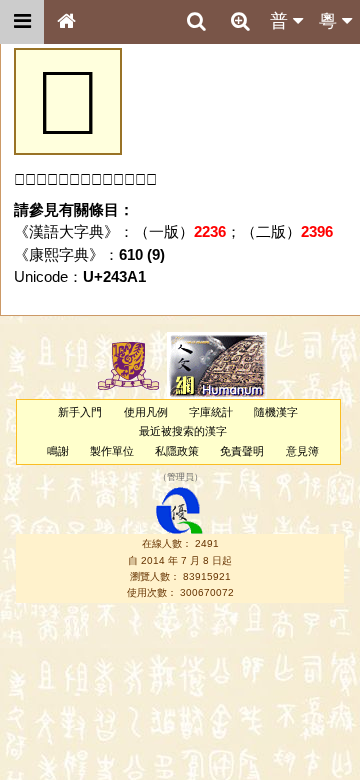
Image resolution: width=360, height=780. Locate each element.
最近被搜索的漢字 (183, 431)
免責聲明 (242, 451)
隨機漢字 (276, 412)
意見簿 (302, 451)
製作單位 (112, 451)
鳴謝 (58, 451)
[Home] (66, 22)
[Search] (196, 22)
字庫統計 (211, 412)
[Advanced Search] (240, 21)
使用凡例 (146, 412)
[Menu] (22, 22)
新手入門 (80, 412)
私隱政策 (177, 451)
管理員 (180, 477)
